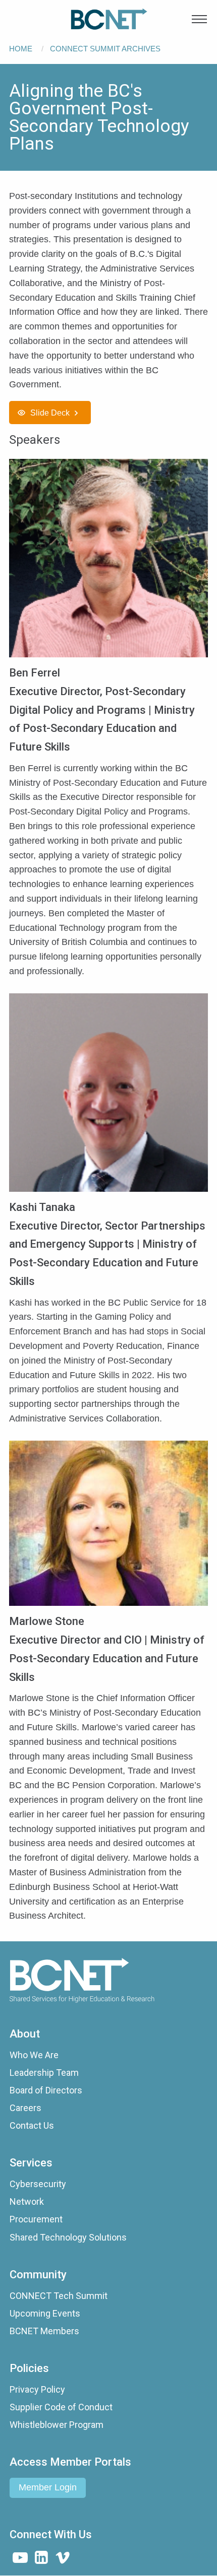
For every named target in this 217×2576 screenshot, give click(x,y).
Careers (25, 2108)
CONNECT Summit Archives (105, 49)
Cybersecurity (38, 2184)
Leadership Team (44, 2073)
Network (27, 2201)
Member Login (48, 2487)
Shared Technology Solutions (68, 2237)
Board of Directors (46, 2090)
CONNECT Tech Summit (59, 2296)
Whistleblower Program (57, 2425)
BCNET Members (44, 2331)
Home (21, 49)
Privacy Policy (37, 2389)
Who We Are (34, 2055)
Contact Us (32, 2125)
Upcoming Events (45, 2313)
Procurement (36, 2219)
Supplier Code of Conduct (61, 2407)
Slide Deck (50, 413)
